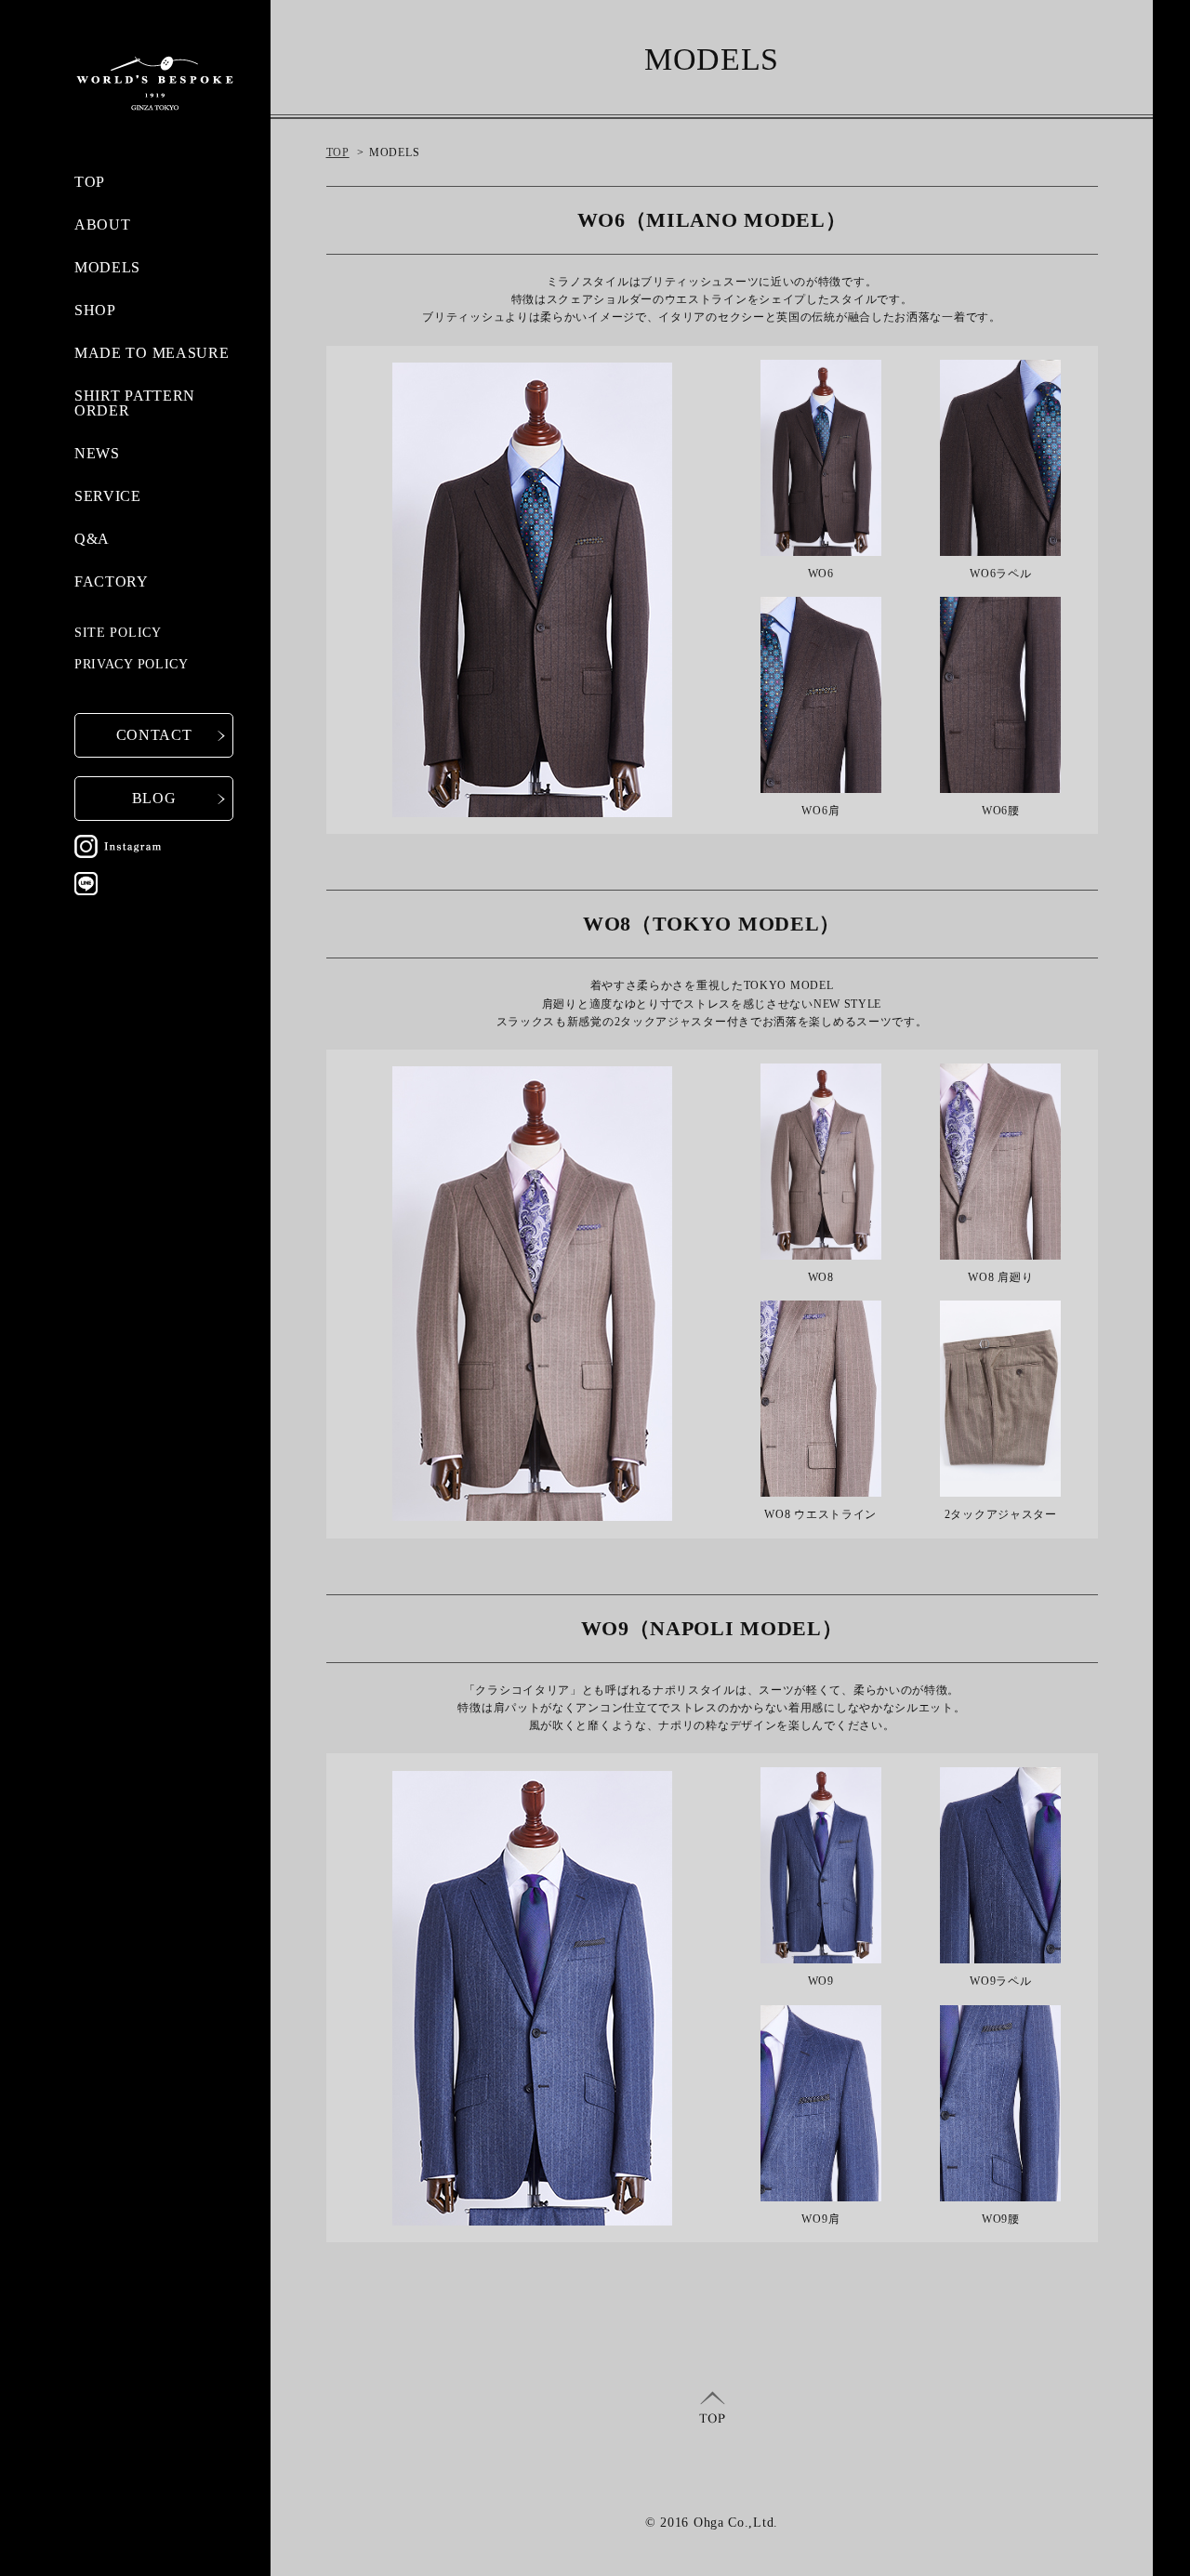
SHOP (95, 310)
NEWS (97, 453)
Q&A (92, 539)
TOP (90, 182)
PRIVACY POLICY (132, 664)
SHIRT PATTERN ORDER (135, 403)
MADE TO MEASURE (152, 353)
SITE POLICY (118, 633)
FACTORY (112, 581)
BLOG (154, 798)
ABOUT (103, 225)
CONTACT (154, 735)
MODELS (107, 267)
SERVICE (108, 496)
